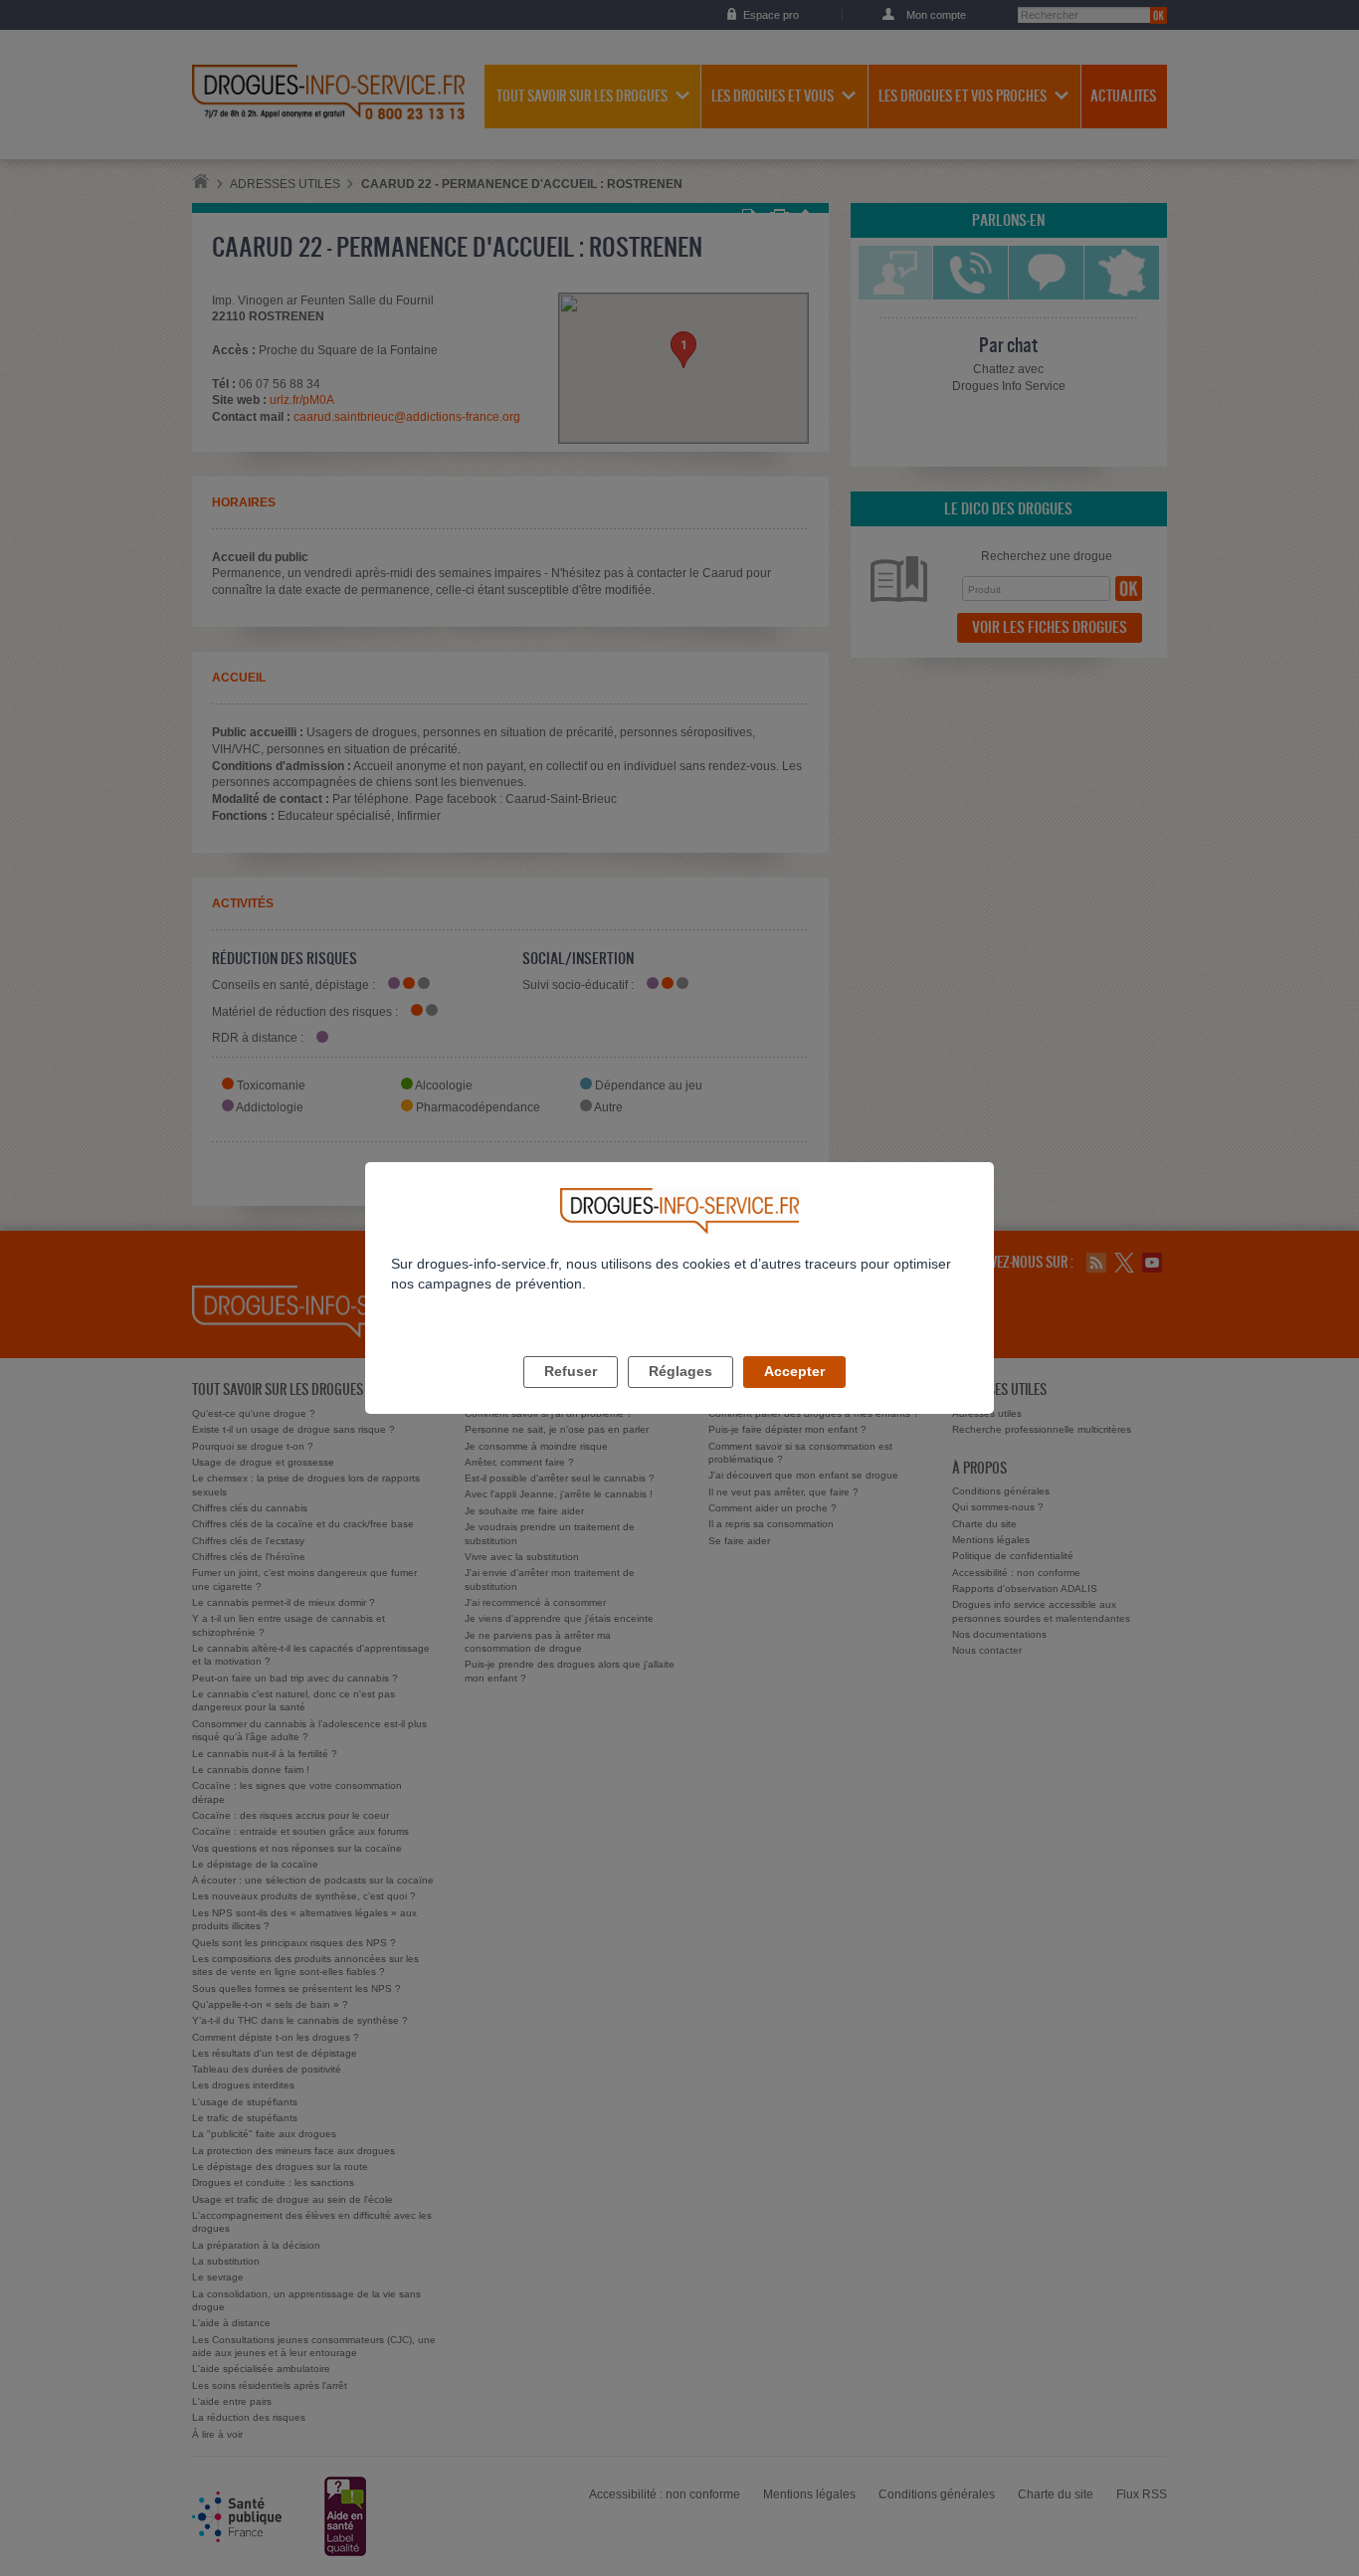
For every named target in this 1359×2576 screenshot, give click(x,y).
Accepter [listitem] (794, 1371)
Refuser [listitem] (571, 1371)
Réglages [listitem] (680, 1371)
